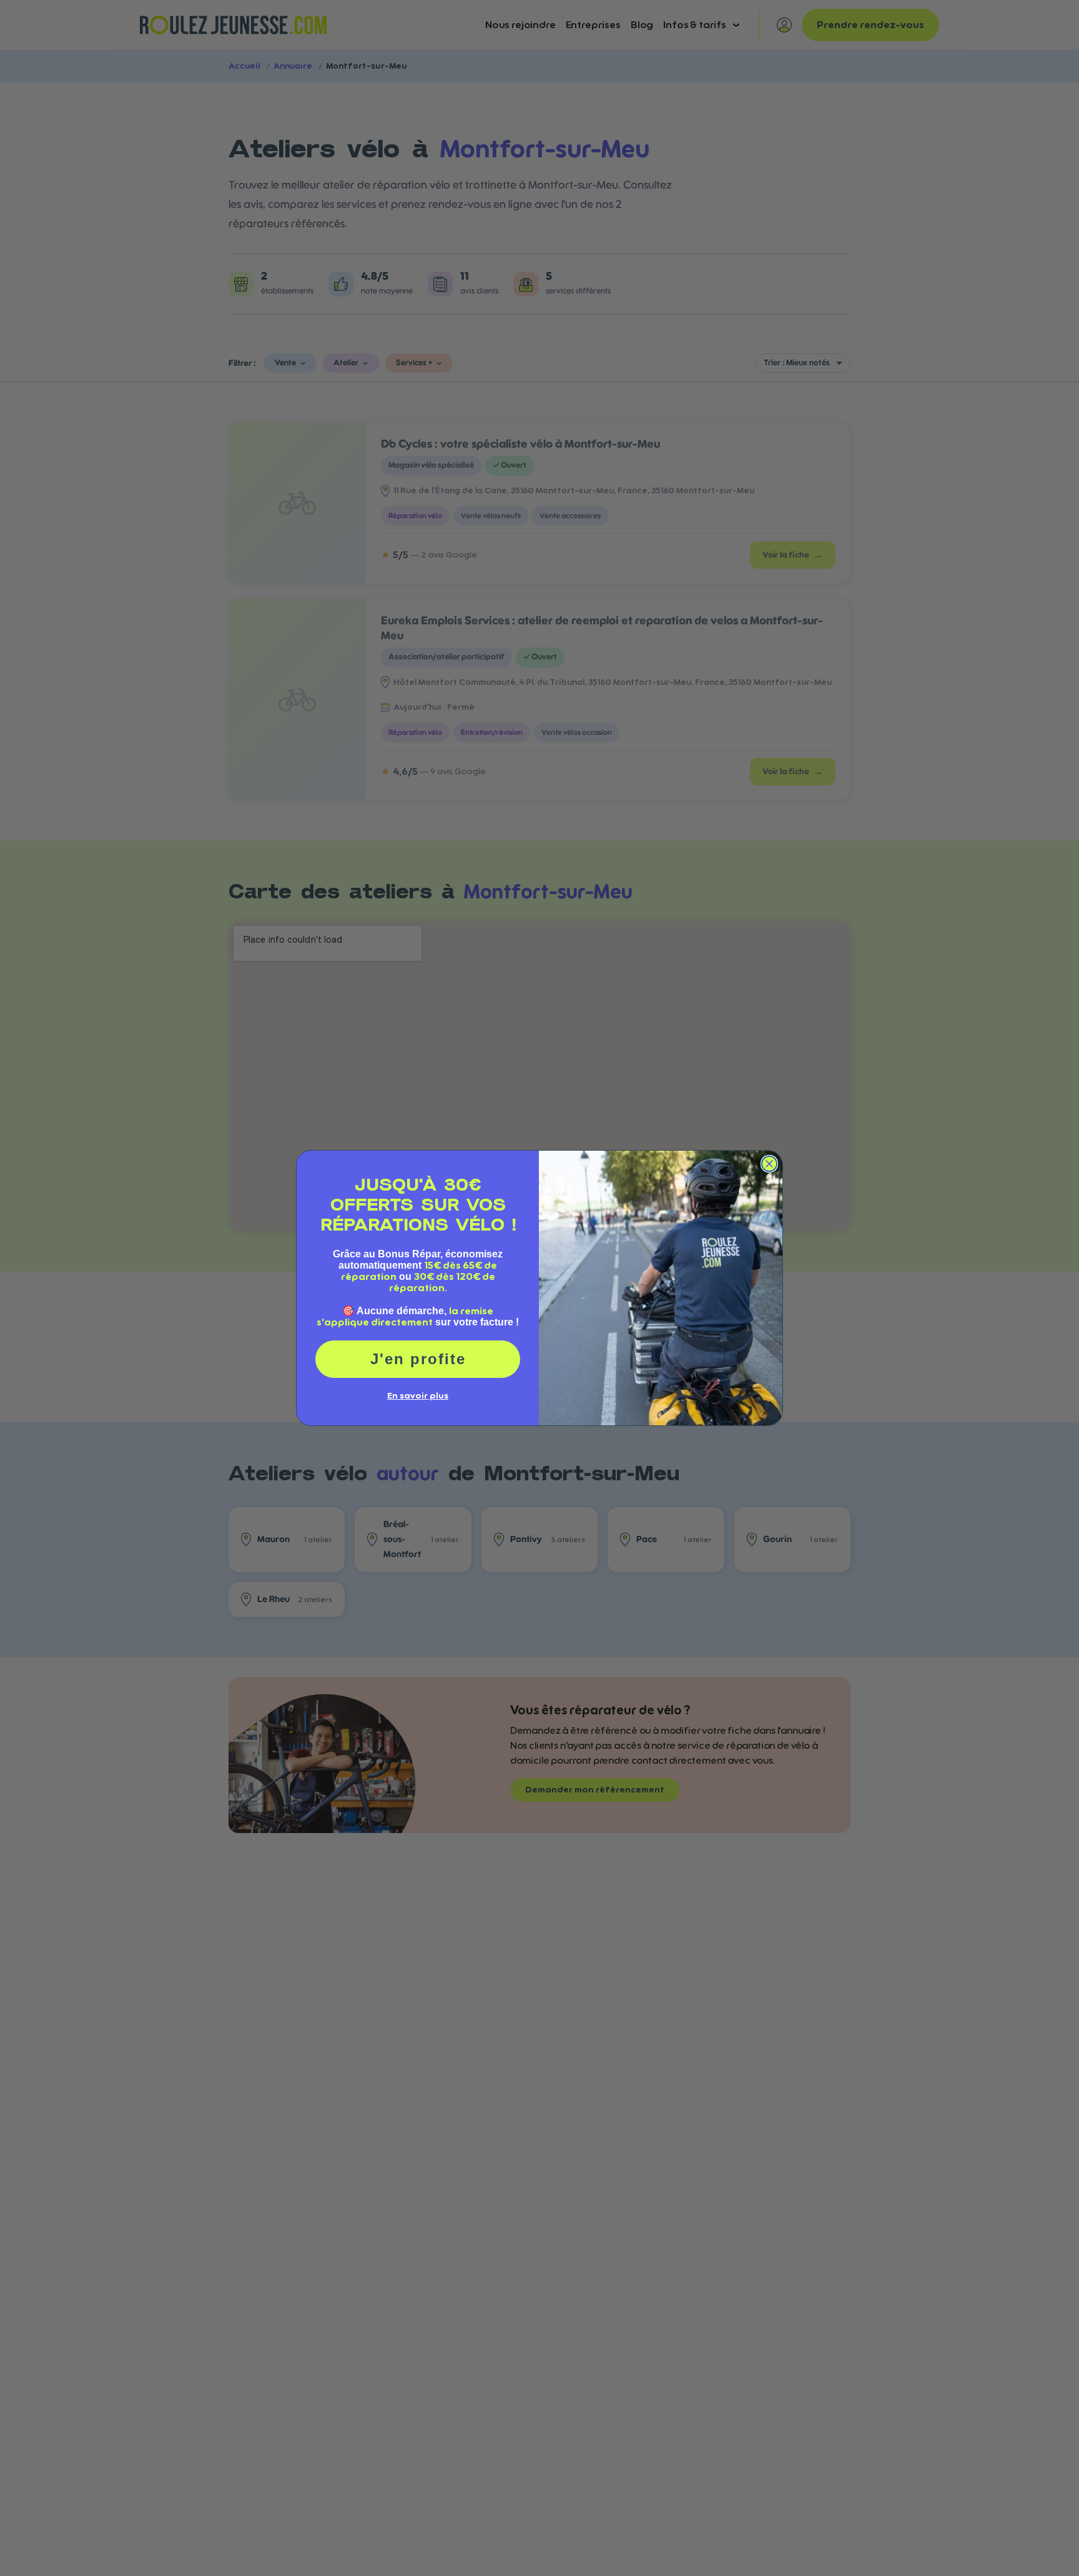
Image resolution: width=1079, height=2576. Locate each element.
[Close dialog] (769, 1164)
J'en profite (418, 1359)
